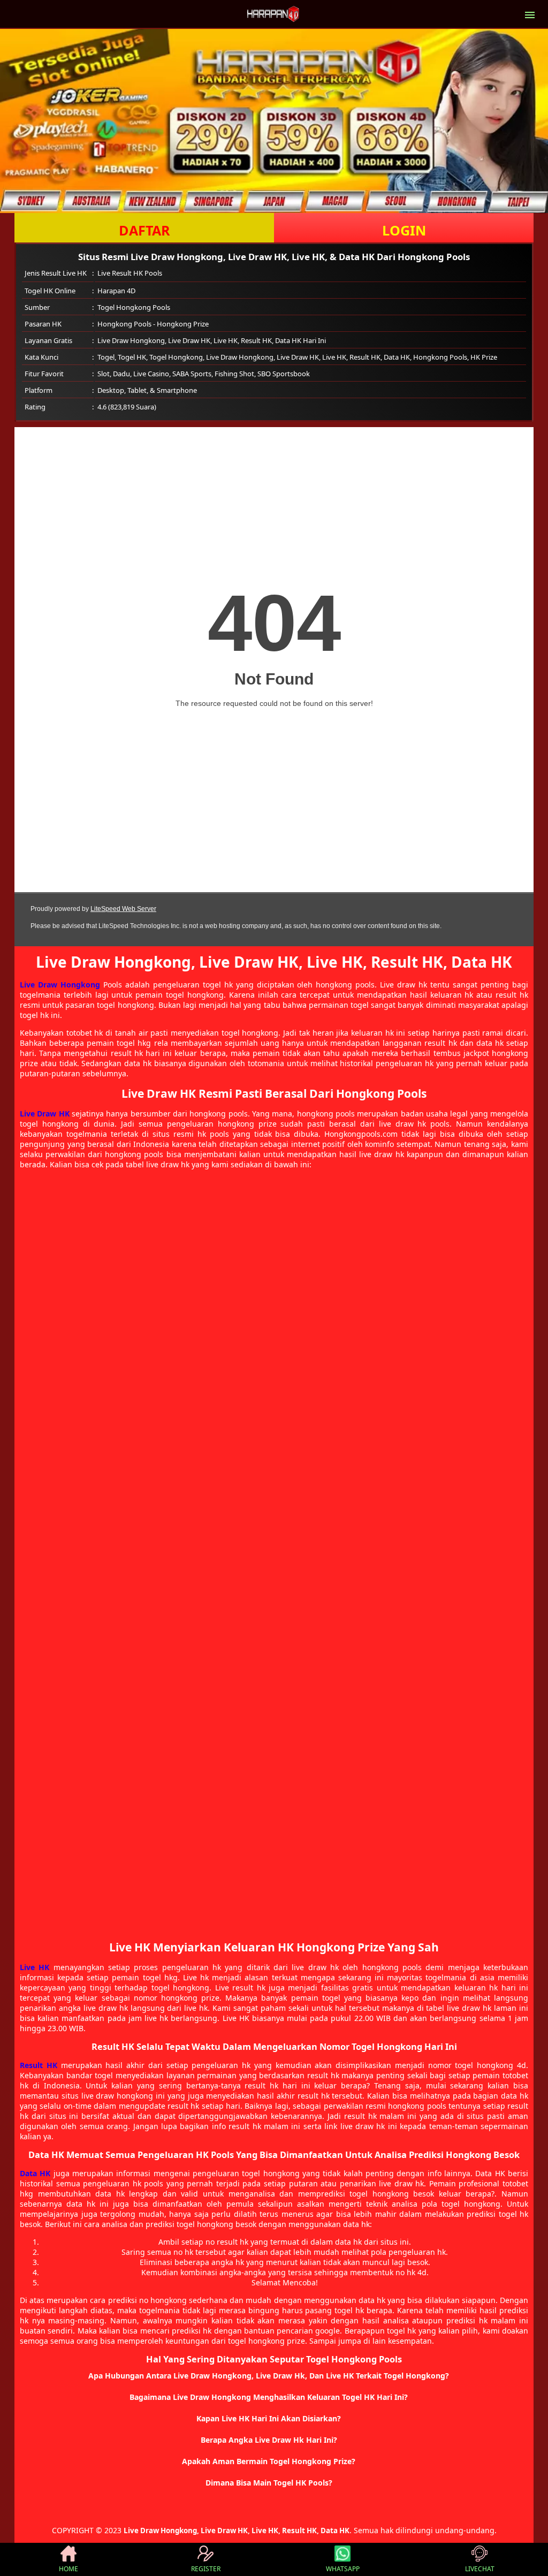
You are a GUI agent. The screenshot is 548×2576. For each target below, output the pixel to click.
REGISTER (206, 2569)
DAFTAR (144, 230)
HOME (68, 2569)
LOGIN (404, 230)
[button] (274, 2376)
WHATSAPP (343, 2569)
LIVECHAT (480, 2569)
